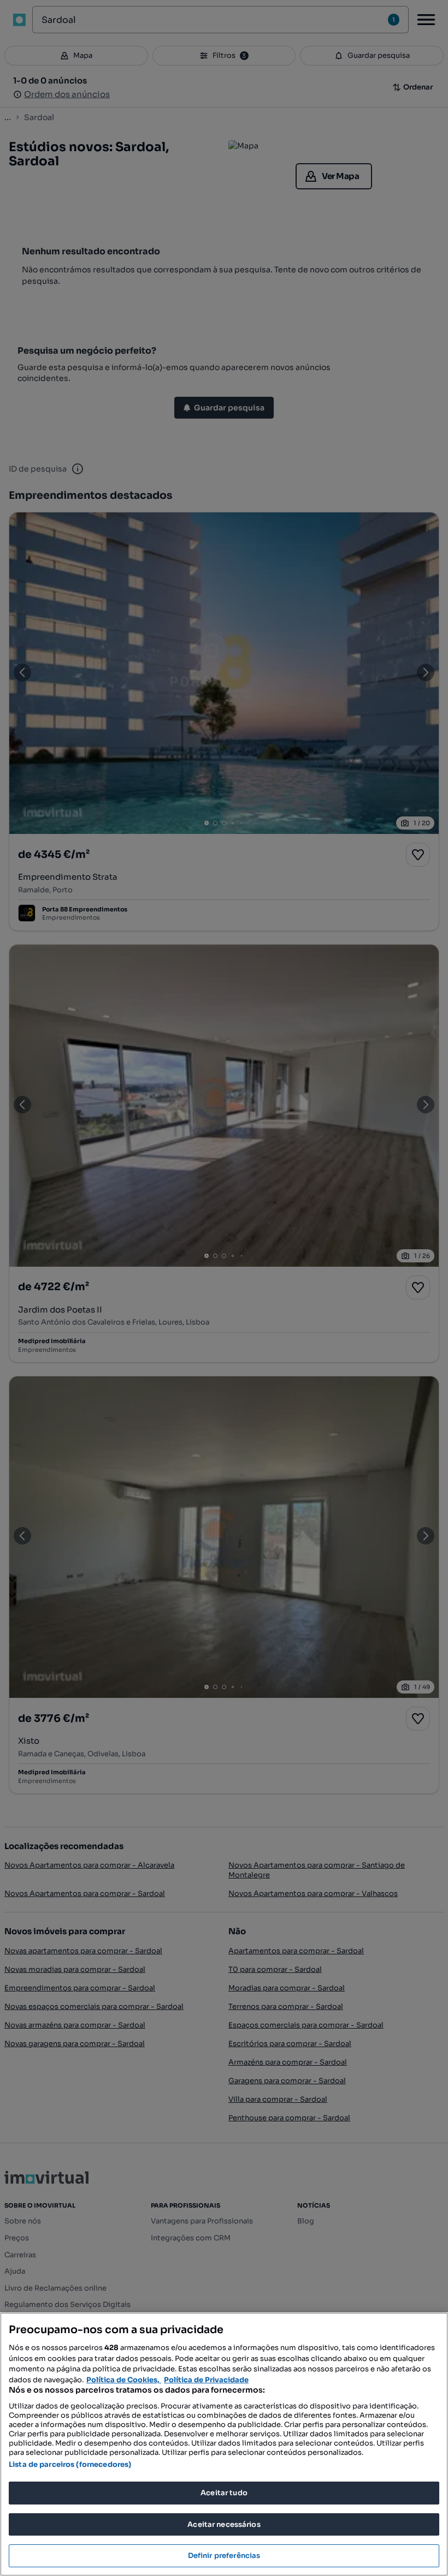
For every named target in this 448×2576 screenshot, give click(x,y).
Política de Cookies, (124, 2380)
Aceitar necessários (224, 2524)
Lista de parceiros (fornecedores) (70, 2464)
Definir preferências (224, 2556)
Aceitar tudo (224, 2493)
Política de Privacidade (206, 2380)
